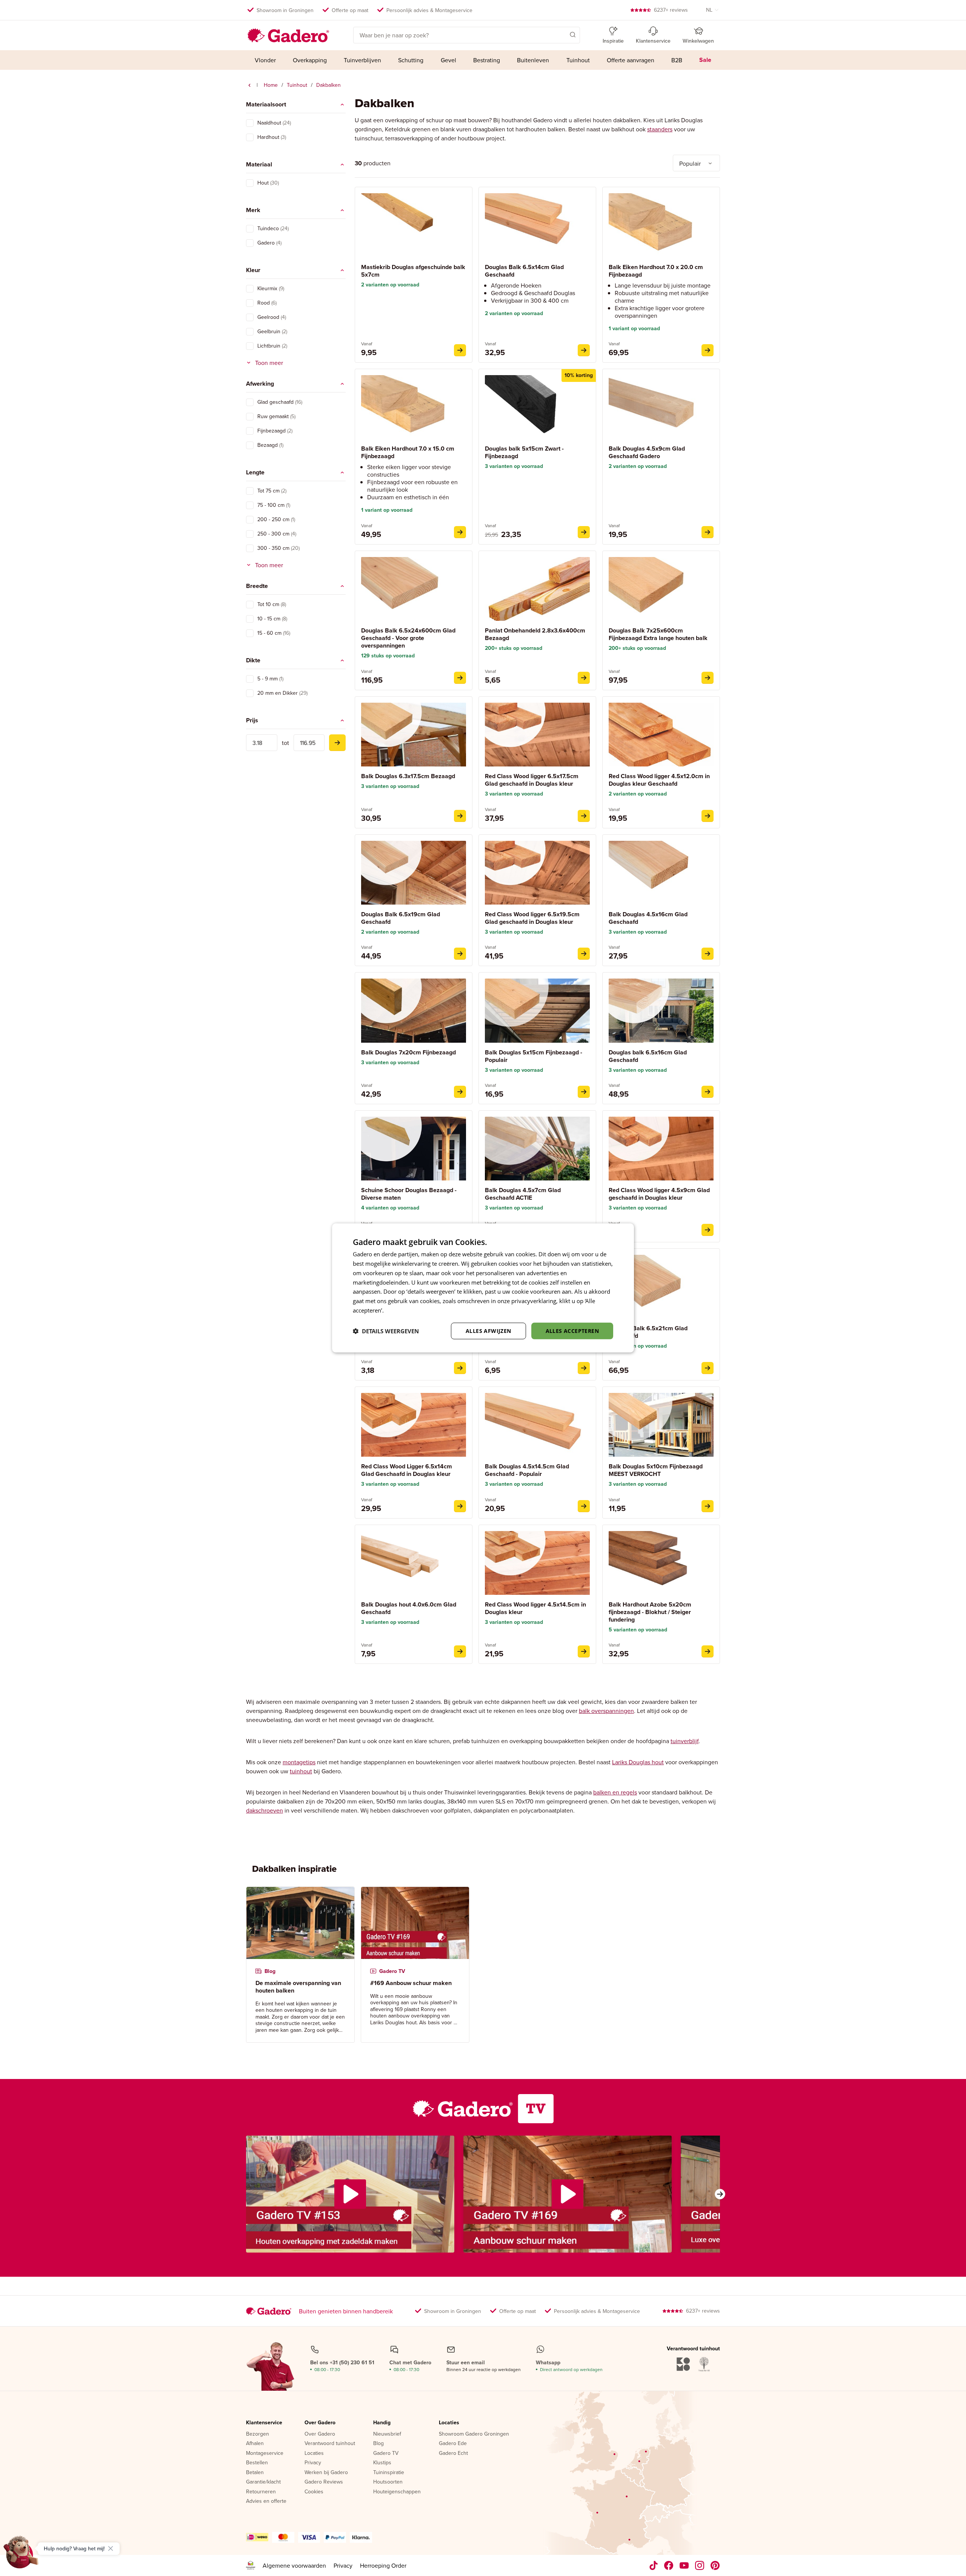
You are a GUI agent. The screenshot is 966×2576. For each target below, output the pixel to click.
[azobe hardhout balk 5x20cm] (708, 1651)
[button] (562, 34)
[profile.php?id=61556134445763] (669, 2565)
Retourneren (261, 2492)
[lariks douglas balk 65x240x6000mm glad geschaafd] (460, 678)
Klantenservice (264, 2423)
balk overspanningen (606, 1711)
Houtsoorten (388, 2482)
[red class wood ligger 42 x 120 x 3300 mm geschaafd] (708, 816)
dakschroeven (265, 1810)
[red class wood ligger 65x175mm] (584, 816)
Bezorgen (258, 2434)
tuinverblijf (685, 1741)
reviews (671, 10)
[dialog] (483, 1288)
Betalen (255, 2473)
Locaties (314, 2453)
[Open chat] (21, 2555)
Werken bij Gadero (326, 2473)
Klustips (382, 2463)
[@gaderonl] (654, 2565)
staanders (660, 129)
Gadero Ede (453, 2444)
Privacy (313, 2463)
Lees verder (400, 1310)
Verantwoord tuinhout (330, 2444)
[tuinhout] (249, 85)
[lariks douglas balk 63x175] (460, 816)
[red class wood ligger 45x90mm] (708, 1230)
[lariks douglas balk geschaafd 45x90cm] (708, 532)
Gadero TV (386, 2453)
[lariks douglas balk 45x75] (584, 1368)
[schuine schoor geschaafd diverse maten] (460, 1368)
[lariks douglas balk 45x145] (584, 1506)
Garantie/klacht (263, 2482)
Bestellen (257, 2463)
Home (271, 85)
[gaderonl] (700, 2565)
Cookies (314, 2492)
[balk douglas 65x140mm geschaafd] (584, 350)
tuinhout (301, 1771)
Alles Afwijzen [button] (488, 1330)
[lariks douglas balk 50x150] (584, 1092)
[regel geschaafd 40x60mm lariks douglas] (460, 1651)
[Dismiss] (111, 2548)
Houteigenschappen (397, 2492)
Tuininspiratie (389, 2473)
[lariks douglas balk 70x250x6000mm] (708, 678)
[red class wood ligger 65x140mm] (460, 1506)
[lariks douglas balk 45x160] (708, 954)
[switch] (250, 123)
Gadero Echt (453, 2453)
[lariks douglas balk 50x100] (708, 1506)
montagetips (299, 1762)
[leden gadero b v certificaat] (251, 2565)
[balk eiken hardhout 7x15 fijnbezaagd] (460, 532)
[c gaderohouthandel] (684, 2565)
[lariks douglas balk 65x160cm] (708, 1092)
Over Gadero (320, 2423)
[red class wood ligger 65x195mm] (584, 954)
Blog (378, 2444)
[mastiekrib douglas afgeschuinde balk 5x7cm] (460, 350)
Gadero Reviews (324, 2482)
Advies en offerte (266, 2501)
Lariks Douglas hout (638, 1762)
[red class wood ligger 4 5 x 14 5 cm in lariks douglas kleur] (584, 1651)
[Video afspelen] (350, 2194)
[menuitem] (265, 60)
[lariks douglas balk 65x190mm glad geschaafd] (460, 954)
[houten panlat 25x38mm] (584, 678)
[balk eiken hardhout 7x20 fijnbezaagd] (708, 350)
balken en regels (615, 1792)
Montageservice (265, 2453)
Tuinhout (297, 85)
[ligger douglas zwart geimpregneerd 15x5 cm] (584, 532)
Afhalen (255, 2444)
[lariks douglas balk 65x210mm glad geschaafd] (708, 1368)
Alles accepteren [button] (572, 1330)
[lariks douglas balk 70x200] (460, 1092)
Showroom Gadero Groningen (474, 2434)
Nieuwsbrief (387, 2434)
